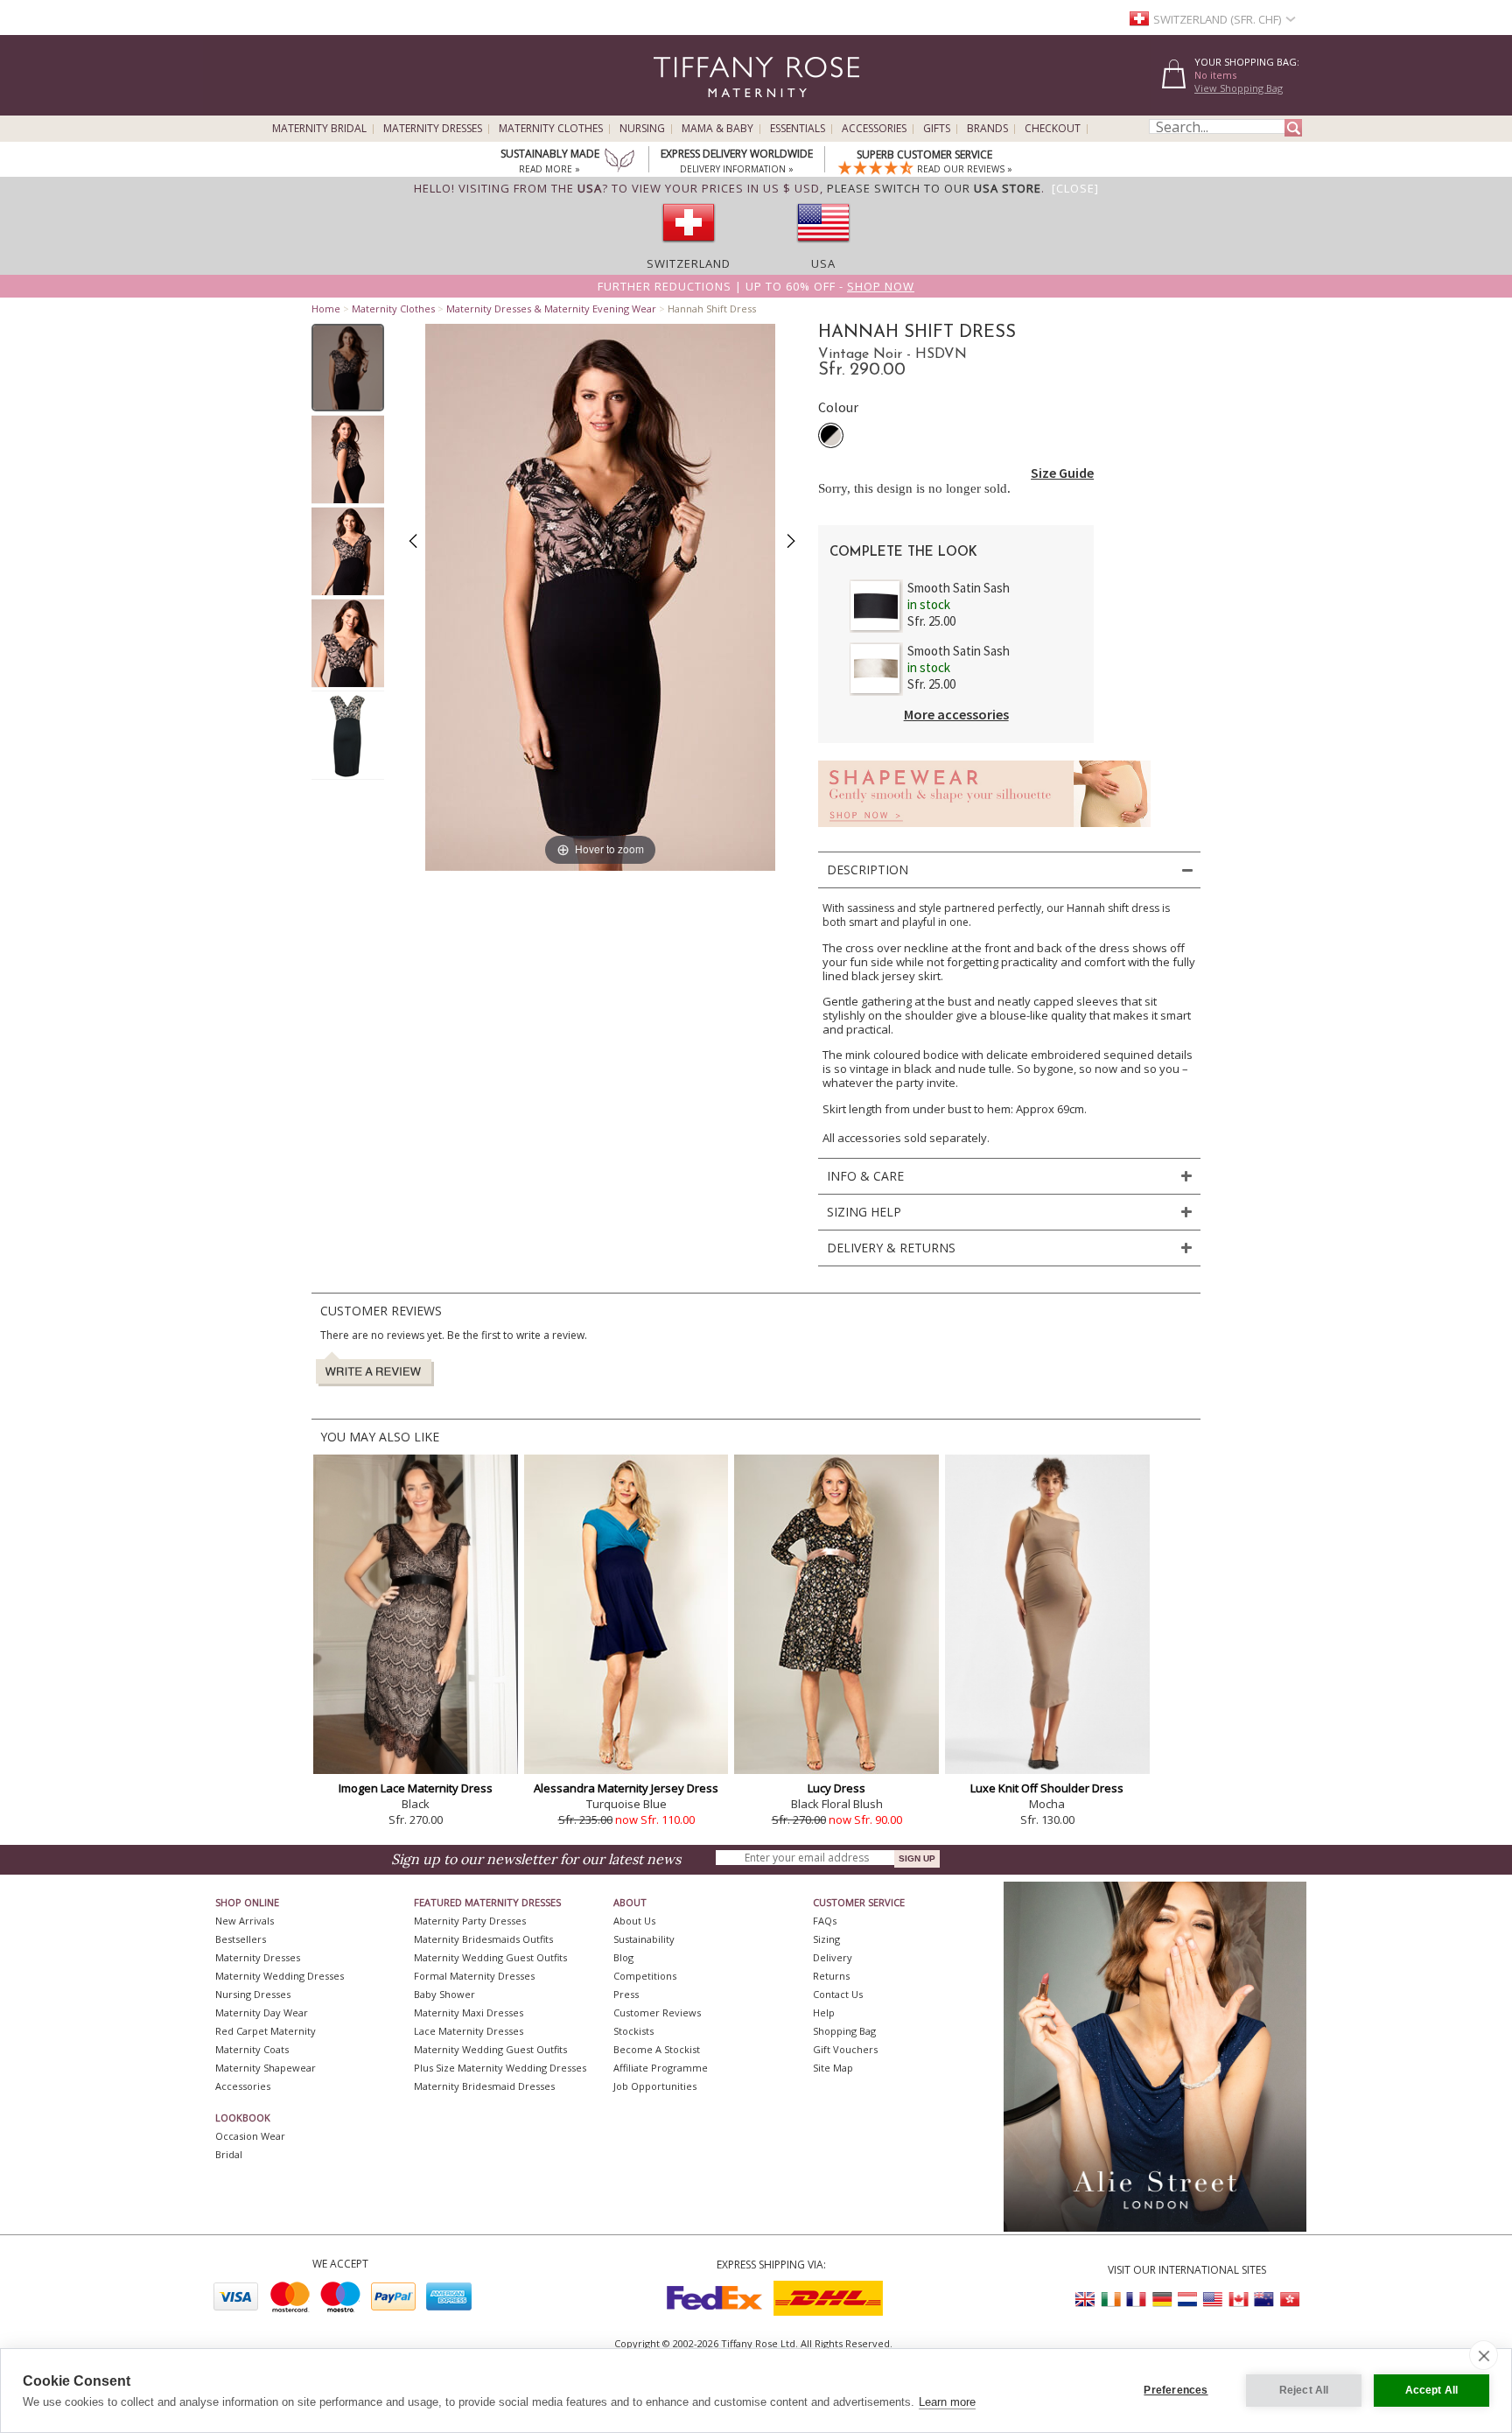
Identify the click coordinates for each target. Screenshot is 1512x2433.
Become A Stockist (657, 2049)
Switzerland (689, 263)
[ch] (689, 248)
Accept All (1432, 2390)
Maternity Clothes (551, 129)
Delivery (833, 1957)
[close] (1484, 2355)
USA (823, 263)
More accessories (956, 714)
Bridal (229, 2154)
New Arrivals (245, 1921)
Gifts (937, 129)
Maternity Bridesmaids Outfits (483, 1939)
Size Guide (1062, 473)
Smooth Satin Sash (959, 588)
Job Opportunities (655, 2086)
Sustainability (644, 1939)
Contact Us (838, 1994)
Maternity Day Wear (262, 2012)
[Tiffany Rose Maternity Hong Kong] (1289, 2300)
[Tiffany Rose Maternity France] (1137, 2300)
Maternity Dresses (433, 129)
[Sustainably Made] (619, 162)
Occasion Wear (250, 2136)
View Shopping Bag (1239, 88)
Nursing (642, 129)
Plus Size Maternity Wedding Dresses (500, 2068)
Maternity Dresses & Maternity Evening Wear (551, 309)
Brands (987, 129)
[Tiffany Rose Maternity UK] (1086, 2300)
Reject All (1304, 2390)
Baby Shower (444, 1994)
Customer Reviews (657, 2012)
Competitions (645, 1976)
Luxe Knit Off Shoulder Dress (1047, 1788)
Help (824, 2012)
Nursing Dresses (253, 1994)
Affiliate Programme (661, 2068)
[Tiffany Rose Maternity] (677, 108)
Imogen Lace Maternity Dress (416, 1788)
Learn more (947, 2402)
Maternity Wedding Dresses (280, 1976)
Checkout (1053, 129)
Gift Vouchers (845, 2049)
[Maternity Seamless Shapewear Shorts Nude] (984, 832)
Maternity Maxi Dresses (469, 2012)
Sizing (826, 1939)
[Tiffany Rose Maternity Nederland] (1187, 2300)
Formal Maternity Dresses (474, 1976)
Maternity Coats (252, 2049)
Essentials (798, 129)
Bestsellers (241, 1939)
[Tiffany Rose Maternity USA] (1213, 2300)
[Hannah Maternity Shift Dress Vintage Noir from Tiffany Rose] (348, 368)
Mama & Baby (717, 129)
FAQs (825, 1921)
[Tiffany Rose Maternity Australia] (1263, 2300)
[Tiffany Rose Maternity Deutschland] (1162, 2300)
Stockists (633, 2031)
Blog (623, 1957)
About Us (634, 1921)
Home (326, 309)
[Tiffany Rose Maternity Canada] (1238, 2300)
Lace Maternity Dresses (469, 2031)
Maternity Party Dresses (470, 1921)
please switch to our (934, 188)
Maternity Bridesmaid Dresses (484, 2086)
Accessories (874, 129)
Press (626, 1994)
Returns (831, 1976)
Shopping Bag (844, 2031)
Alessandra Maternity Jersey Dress (626, 1788)
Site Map (833, 2068)
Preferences (1176, 2390)
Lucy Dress (836, 1788)
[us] (823, 248)
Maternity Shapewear (266, 2068)
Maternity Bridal (319, 129)
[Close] (1075, 188)
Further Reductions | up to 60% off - (756, 286)
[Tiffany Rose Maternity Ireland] (1111, 2300)
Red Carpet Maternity (266, 2031)
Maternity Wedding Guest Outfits (490, 1957)
